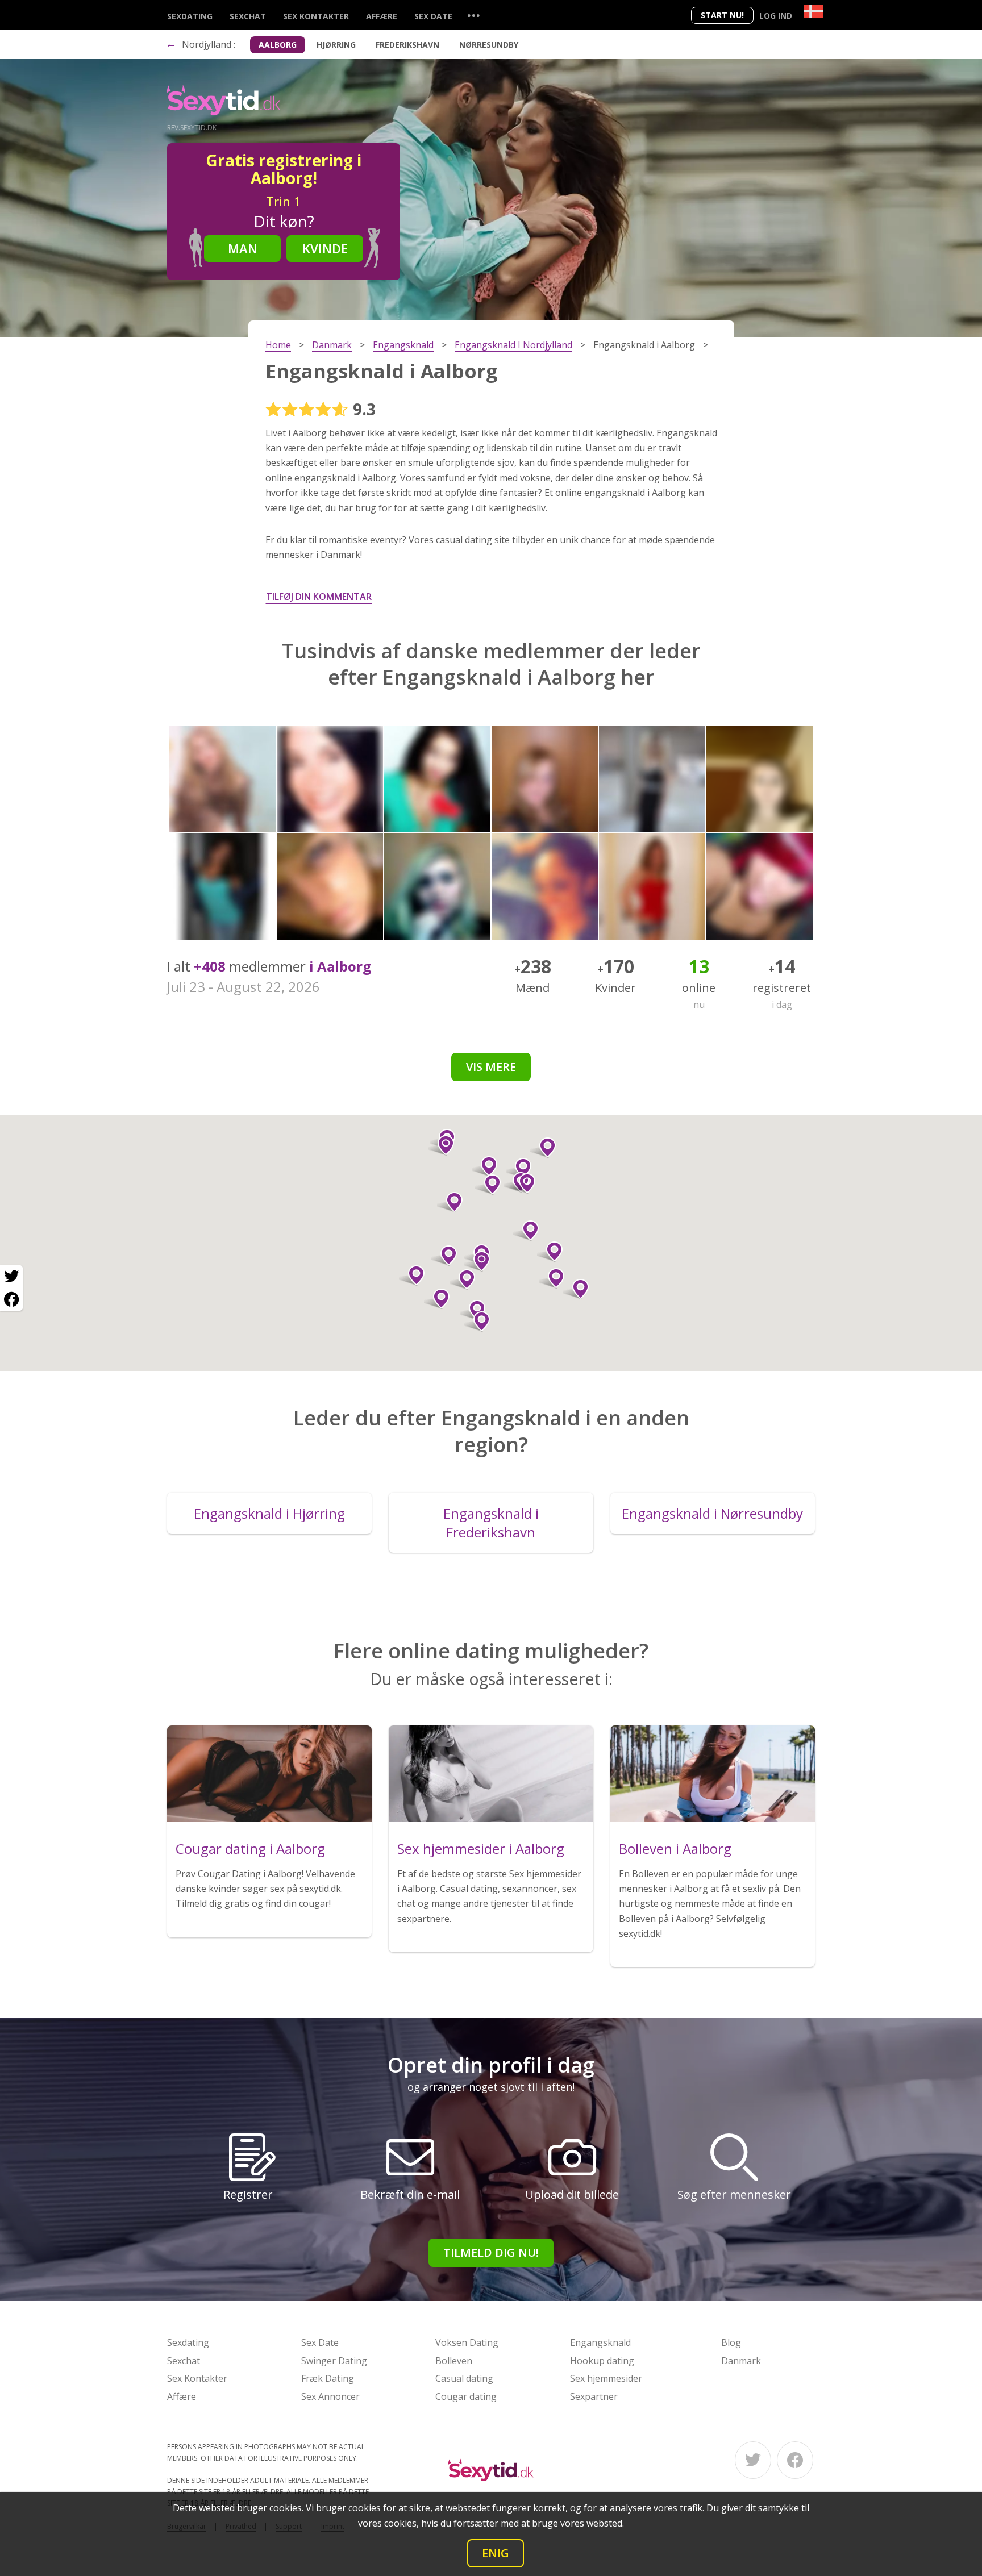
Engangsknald (600, 2342)
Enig (496, 2553)
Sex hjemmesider (606, 2378)
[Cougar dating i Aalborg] (269, 1774)
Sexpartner (594, 2396)
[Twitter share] (11, 1277)
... (473, 15)
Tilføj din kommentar (319, 597)
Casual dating (464, 2378)
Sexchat (248, 16)
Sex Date (433, 16)
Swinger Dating (334, 2361)
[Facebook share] (11, 1299)
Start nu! (722, 15)
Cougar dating (466, 2396)
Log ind (776, 16)
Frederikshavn (407, 45)
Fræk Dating (328, 2378)
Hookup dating (602, 2361)
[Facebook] (795, 2460)
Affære (382, 16)
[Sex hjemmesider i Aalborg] (491, 1774)
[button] (450, 1202)
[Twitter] (753, 2460)
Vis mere (491, 1067)
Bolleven (454, 2361)
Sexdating (190, 16)
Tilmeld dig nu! (491, 2252)
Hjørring (336, 45)
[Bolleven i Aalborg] (713, 1774)
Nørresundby (489, 45)
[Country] (814, 11)
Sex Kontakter (316, 16)
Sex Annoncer (330, 2396)
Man (243, 248)
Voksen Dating (467, 2342)
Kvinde (325, 248)
